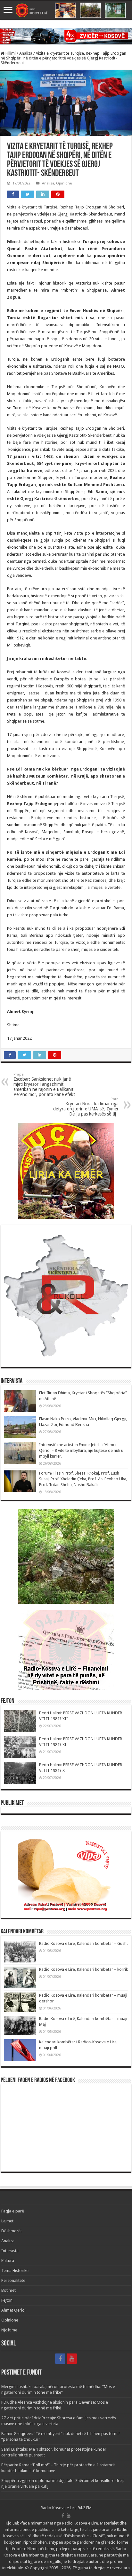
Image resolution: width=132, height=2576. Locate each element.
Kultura (8, 2261)
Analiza (26, 53)
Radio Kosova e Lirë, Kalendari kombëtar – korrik (83, 1969)
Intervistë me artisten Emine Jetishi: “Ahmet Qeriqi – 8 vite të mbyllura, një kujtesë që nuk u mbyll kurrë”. (81, 1450)
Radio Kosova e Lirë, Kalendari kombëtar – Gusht (83, 1943)
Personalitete (13, 2280)
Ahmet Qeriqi (13, 2310)
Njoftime (9, 2330)
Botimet (8, 2290)
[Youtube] (72, 2359)
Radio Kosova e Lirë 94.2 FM (66, 2508)
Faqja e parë (13, 2211)
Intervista (10, 2251)
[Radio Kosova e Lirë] (66, 10)
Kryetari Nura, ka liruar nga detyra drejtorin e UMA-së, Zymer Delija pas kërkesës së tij (86, 1107)
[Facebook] (60, 2359)
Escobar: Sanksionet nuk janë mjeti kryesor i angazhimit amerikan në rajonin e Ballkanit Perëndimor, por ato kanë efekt (44, 1085)
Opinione (64, 183)
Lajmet (7, 2221)
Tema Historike (15, 2271)
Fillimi (10, 53)
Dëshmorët (12, 2231)
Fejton (7, 2300)
